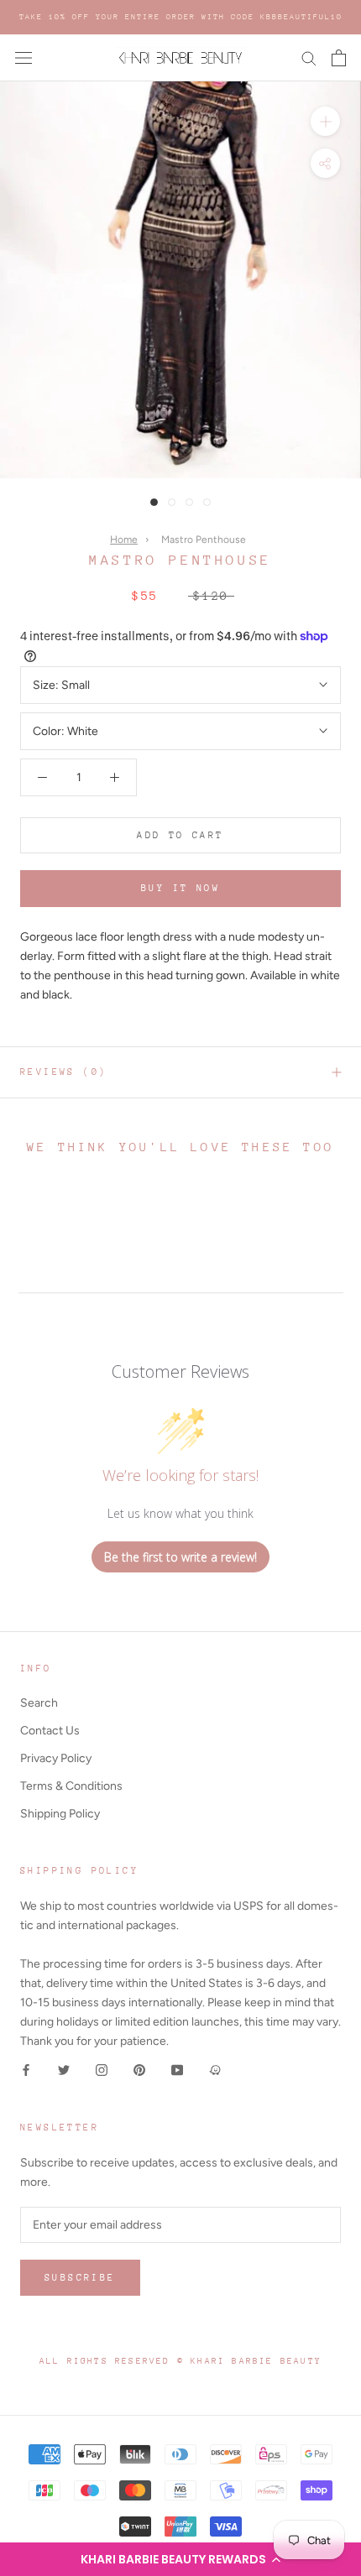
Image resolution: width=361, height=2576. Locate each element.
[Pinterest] (139, 2070)
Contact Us (50, 1731)
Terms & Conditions (71, 1786)
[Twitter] (64, 2070)
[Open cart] (339, 58)
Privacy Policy (56, 1758)
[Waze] (215, 2070)
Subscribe (80, 2278)
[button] (180, 2559)
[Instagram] (102, 2070)
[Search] (309, 57)
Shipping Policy (60, 1814)
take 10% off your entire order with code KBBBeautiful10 (181, 16)
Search (39, 1703)
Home (124, 540)
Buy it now (180, 888)
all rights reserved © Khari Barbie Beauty (180, 2361)
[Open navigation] (24, 58)
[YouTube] (177, 2070)
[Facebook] (26, 2070)
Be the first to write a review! (180, 1557)
